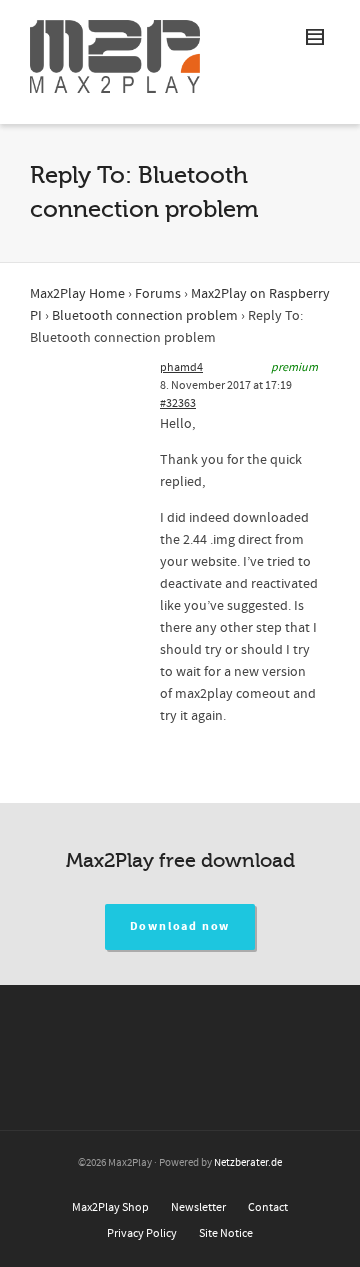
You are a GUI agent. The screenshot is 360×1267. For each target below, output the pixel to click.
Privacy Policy (142, 1233)
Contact (268, 1207)
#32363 (178, 403)
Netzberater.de (248, 1163)
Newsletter (198, 1207)
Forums (158, 294)
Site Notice (226, 1233)
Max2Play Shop (110, 1207)
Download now (180, 926)
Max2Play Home (77, 294)
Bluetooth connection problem (145, 316)
